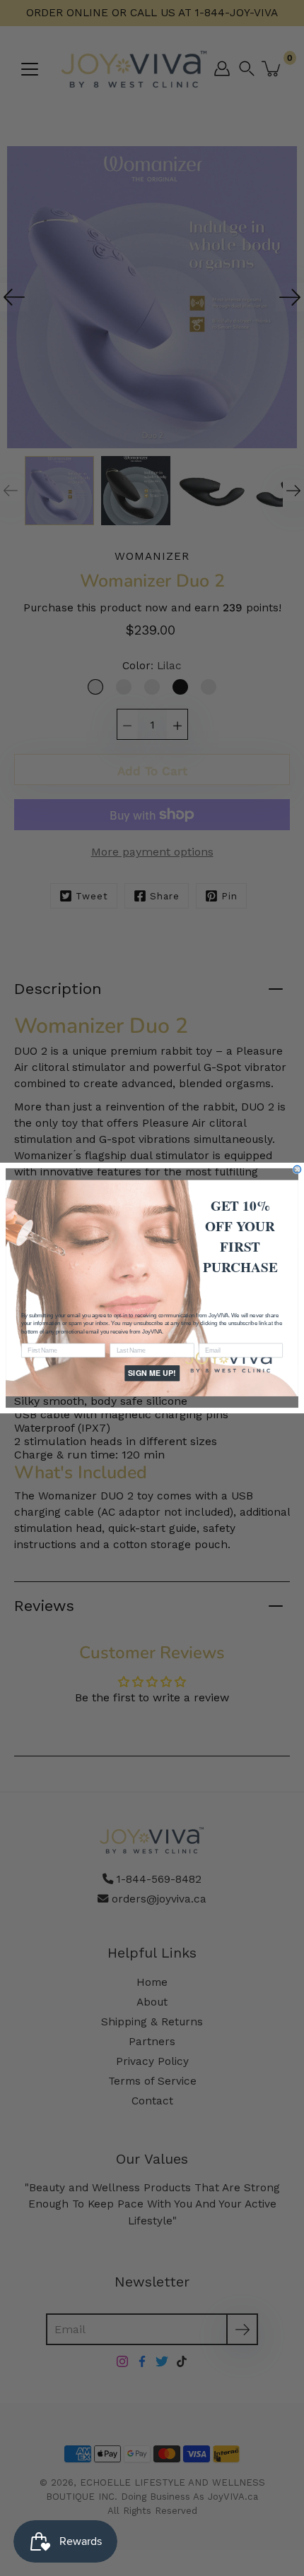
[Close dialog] (297, 1169)
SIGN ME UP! (152, 1373)
